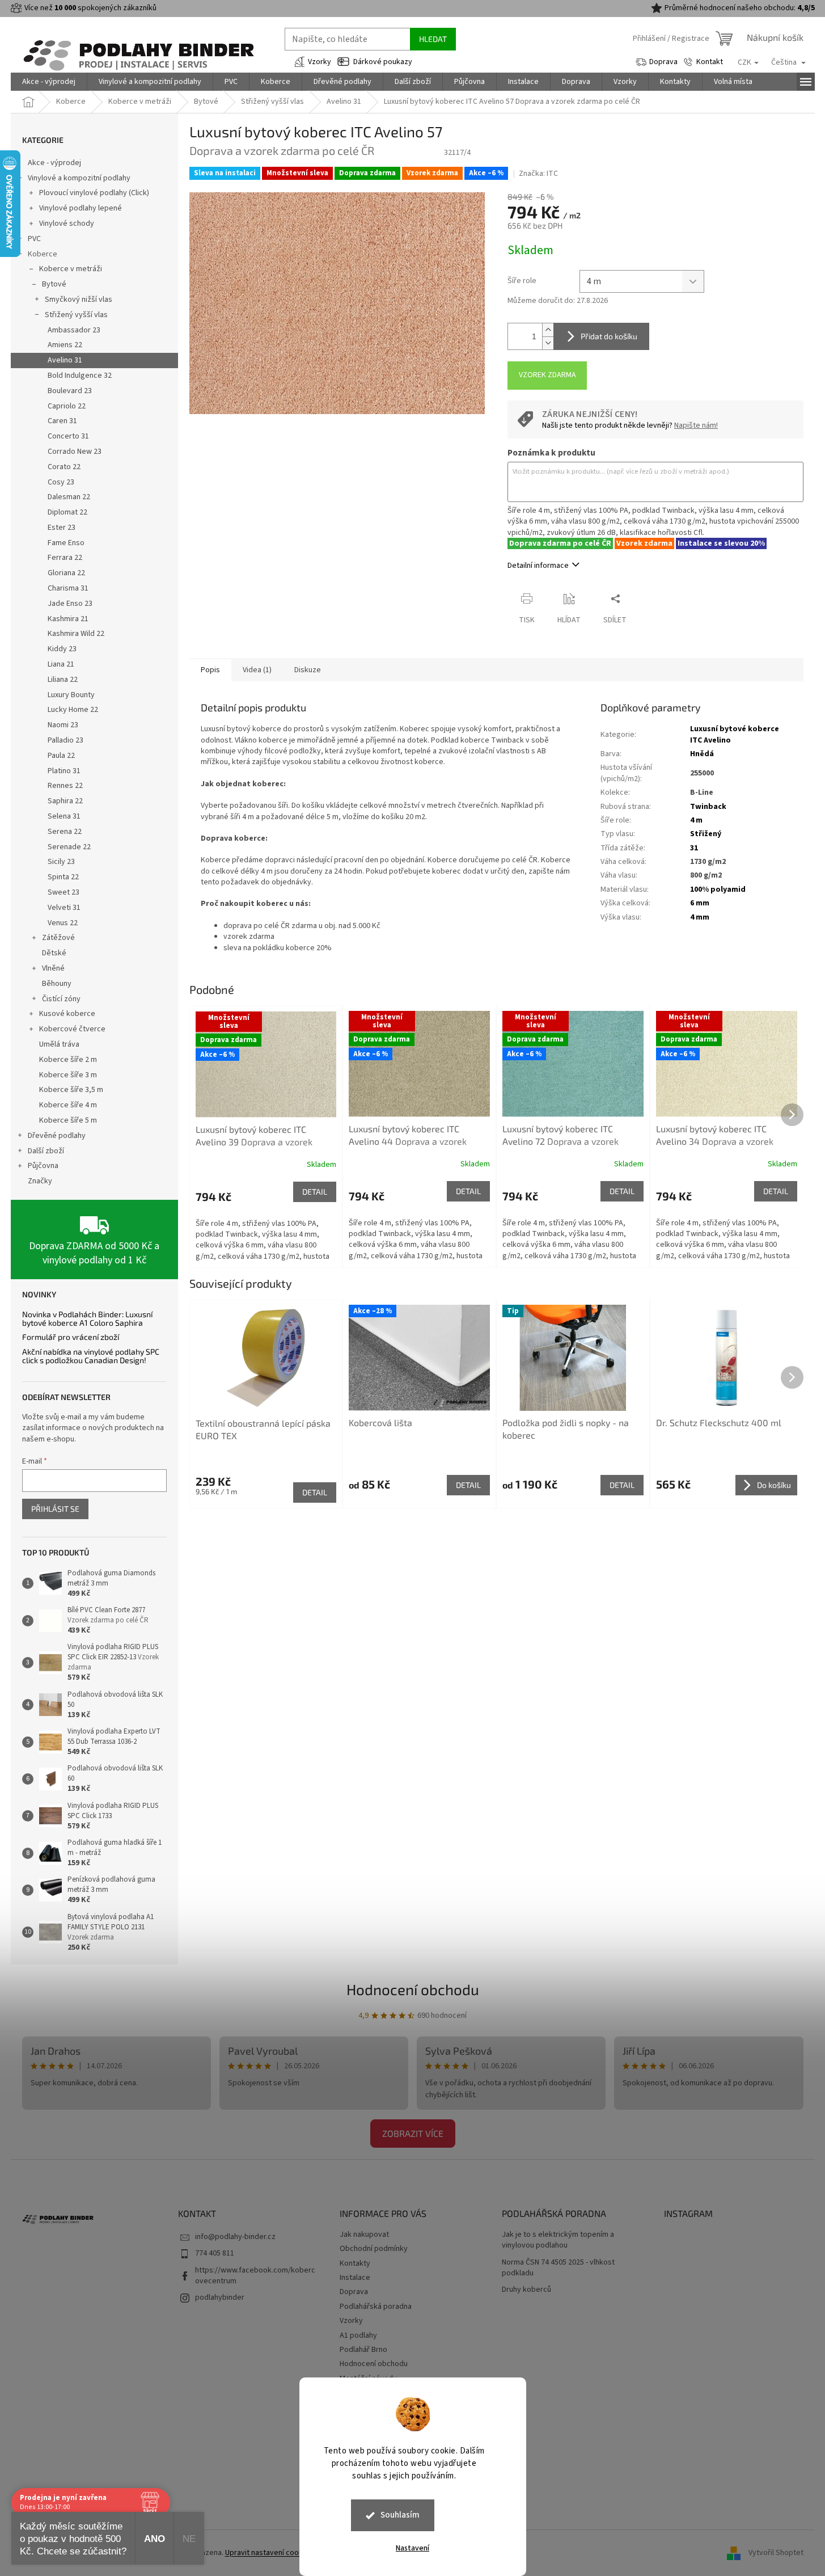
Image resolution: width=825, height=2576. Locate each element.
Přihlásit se (55, 1509)
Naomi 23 (63, 725)
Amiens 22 (65, 345)
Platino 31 (64, 771)
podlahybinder (220, 2297)
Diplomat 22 (67, 512)
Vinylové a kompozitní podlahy (79, 178)
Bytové (54, 284)
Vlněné (53, 968)
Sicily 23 (61, 862)
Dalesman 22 (69, 497)
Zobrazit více (413, 2133)
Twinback (708, 807)
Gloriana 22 (66, 573)
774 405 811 (215, 2253)
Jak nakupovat (364, 2234)
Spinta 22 (63, 877)
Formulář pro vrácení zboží (71, 1337)
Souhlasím (400, 2515)
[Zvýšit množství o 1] (548, 330)
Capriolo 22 (67, 406)
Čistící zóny (61, 999)
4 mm (700, 917)
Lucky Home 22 (73, 710)
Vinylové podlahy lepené (81, 208)
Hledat (433, 39)
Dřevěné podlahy (57, 1136)
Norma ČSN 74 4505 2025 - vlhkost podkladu (558, 2268)
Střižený (706, 834)
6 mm (700, 903)
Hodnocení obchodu (413, 1989)
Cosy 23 (61, 482)
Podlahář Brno (363, 2350)
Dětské (54, 953)
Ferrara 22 (65, 558)
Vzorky (320, 62)
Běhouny (57, 984)
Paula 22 (61, 756)
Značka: (538, 174)
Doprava (663, 62)
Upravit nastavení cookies (269, 2553)
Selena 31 (64, 816)
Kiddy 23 (62, 649)
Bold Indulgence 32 (80, 376)
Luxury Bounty (71, 695)
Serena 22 (65, 832)
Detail (315, 1192)
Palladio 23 (65, 740)
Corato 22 (64, 467)
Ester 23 (62, 528)
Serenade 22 (69, 847)
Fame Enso (66, 543)
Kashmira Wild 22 (76, 634)
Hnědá (702, 754)
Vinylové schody (67, 224)
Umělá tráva (59, 1044)
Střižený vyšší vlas (76, 315)
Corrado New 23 (75, 452)
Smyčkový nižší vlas (79, 300)
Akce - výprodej (54, 163)
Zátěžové (58, 938)
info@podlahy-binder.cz (235, 2237)
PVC (34, 239)
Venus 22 (63, 923)
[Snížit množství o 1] (548, 343)
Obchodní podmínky (374, 2249)
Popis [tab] (210, 670)
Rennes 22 (65, 786)
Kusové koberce (67, 1014)
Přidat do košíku (609, 336)
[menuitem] (49, 82)
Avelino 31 (65, 360)
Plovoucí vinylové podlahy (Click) (94, 193)
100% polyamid (718, 889)
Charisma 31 (68, 588)
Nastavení (412, 2548)
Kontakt (710, 62)
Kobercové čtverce (72, 1029)
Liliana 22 (63, 680)
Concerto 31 (68, 436)
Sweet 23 (64, 892)
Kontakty (355, 2263)
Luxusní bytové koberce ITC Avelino (735, 734)
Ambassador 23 (74, 330)
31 (694, 848)
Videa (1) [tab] (257, 670)
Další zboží (46, 1151)
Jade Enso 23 (70, 604)
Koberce (43, 254)
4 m (696, 820)
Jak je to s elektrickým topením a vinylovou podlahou (558, 2240)
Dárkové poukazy (383, 62)
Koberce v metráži (71, 269)
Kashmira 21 (68, 619)
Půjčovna (43, 1166)
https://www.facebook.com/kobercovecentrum (255, 2276)
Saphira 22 (65, 801)
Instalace (355, 2278)
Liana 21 (61, 664)
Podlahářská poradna (376, 2307)
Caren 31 (62, 421)
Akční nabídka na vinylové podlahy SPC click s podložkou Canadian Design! (91, 1356)
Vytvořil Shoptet (776, 2553)
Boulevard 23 (70, 391)
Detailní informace (538, 566)
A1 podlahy (358, 2335)
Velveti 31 (64, 908)
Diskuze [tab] (308, 670)
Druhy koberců (526, 2290)
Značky (40, 1181)
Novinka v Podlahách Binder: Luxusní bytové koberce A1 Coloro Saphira (87, 1319)
